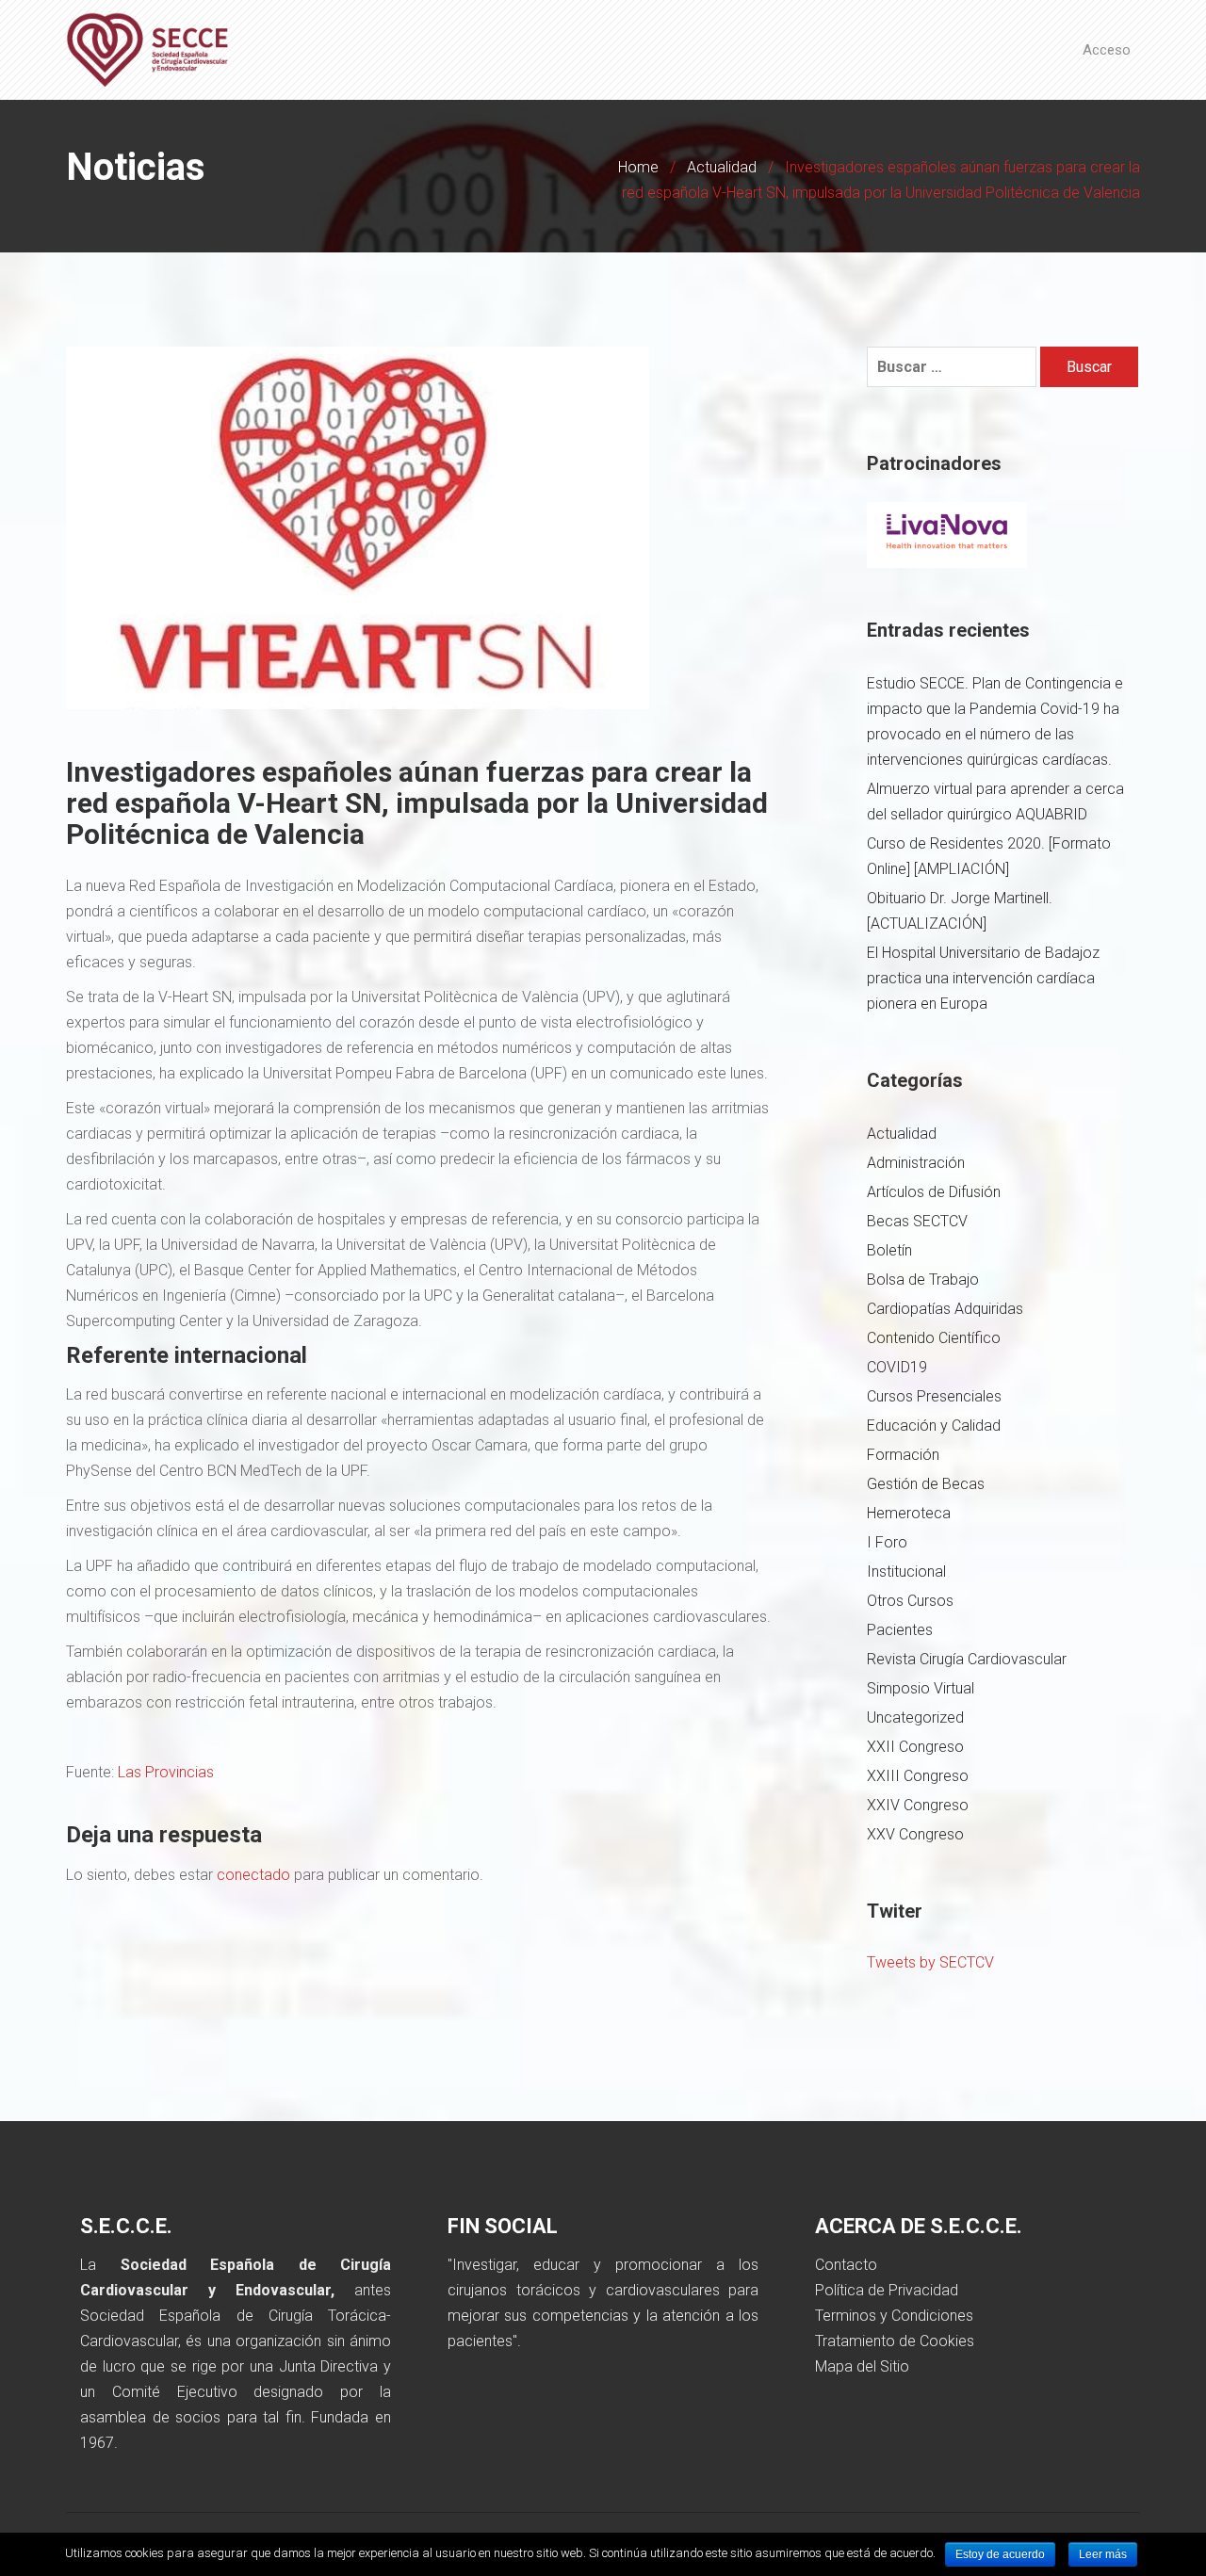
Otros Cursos (910, 1601)
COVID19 (897, 1367)
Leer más (1103, 2554)
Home (638, 167)
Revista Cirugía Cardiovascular (967, 1659)
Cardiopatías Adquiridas (945, 1309)
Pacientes (900, 1630)
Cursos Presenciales (934, 1396)
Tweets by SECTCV (930, 1962)
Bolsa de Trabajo (923, 1280)
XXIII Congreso (918, 1776)
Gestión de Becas (926, 1484)
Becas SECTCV (917, 1221)
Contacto (846, 2265)
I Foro (887, 1542)
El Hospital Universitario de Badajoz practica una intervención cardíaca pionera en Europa (983, 978)
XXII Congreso (915, 1747)
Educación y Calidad (934, 1426)
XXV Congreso (915, 1834)
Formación (903, 1455)
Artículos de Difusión (934, 1192)
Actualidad (722, 167)
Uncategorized (915, 1717)
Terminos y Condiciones (894, 2316)
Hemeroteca (909, 1513)
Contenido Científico (934, 1338)
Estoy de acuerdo (1000, 2554)
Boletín (889, 1250)
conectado (253, 1875)
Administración (916, 1163)
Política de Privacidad (887, 2290)
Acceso (1107, 50)
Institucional (906, 1572)
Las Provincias (166, 1772)
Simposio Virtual (921, 1688)
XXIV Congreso (918, 1805)
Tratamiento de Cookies (895, 2341)
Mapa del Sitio (862, 2366)
